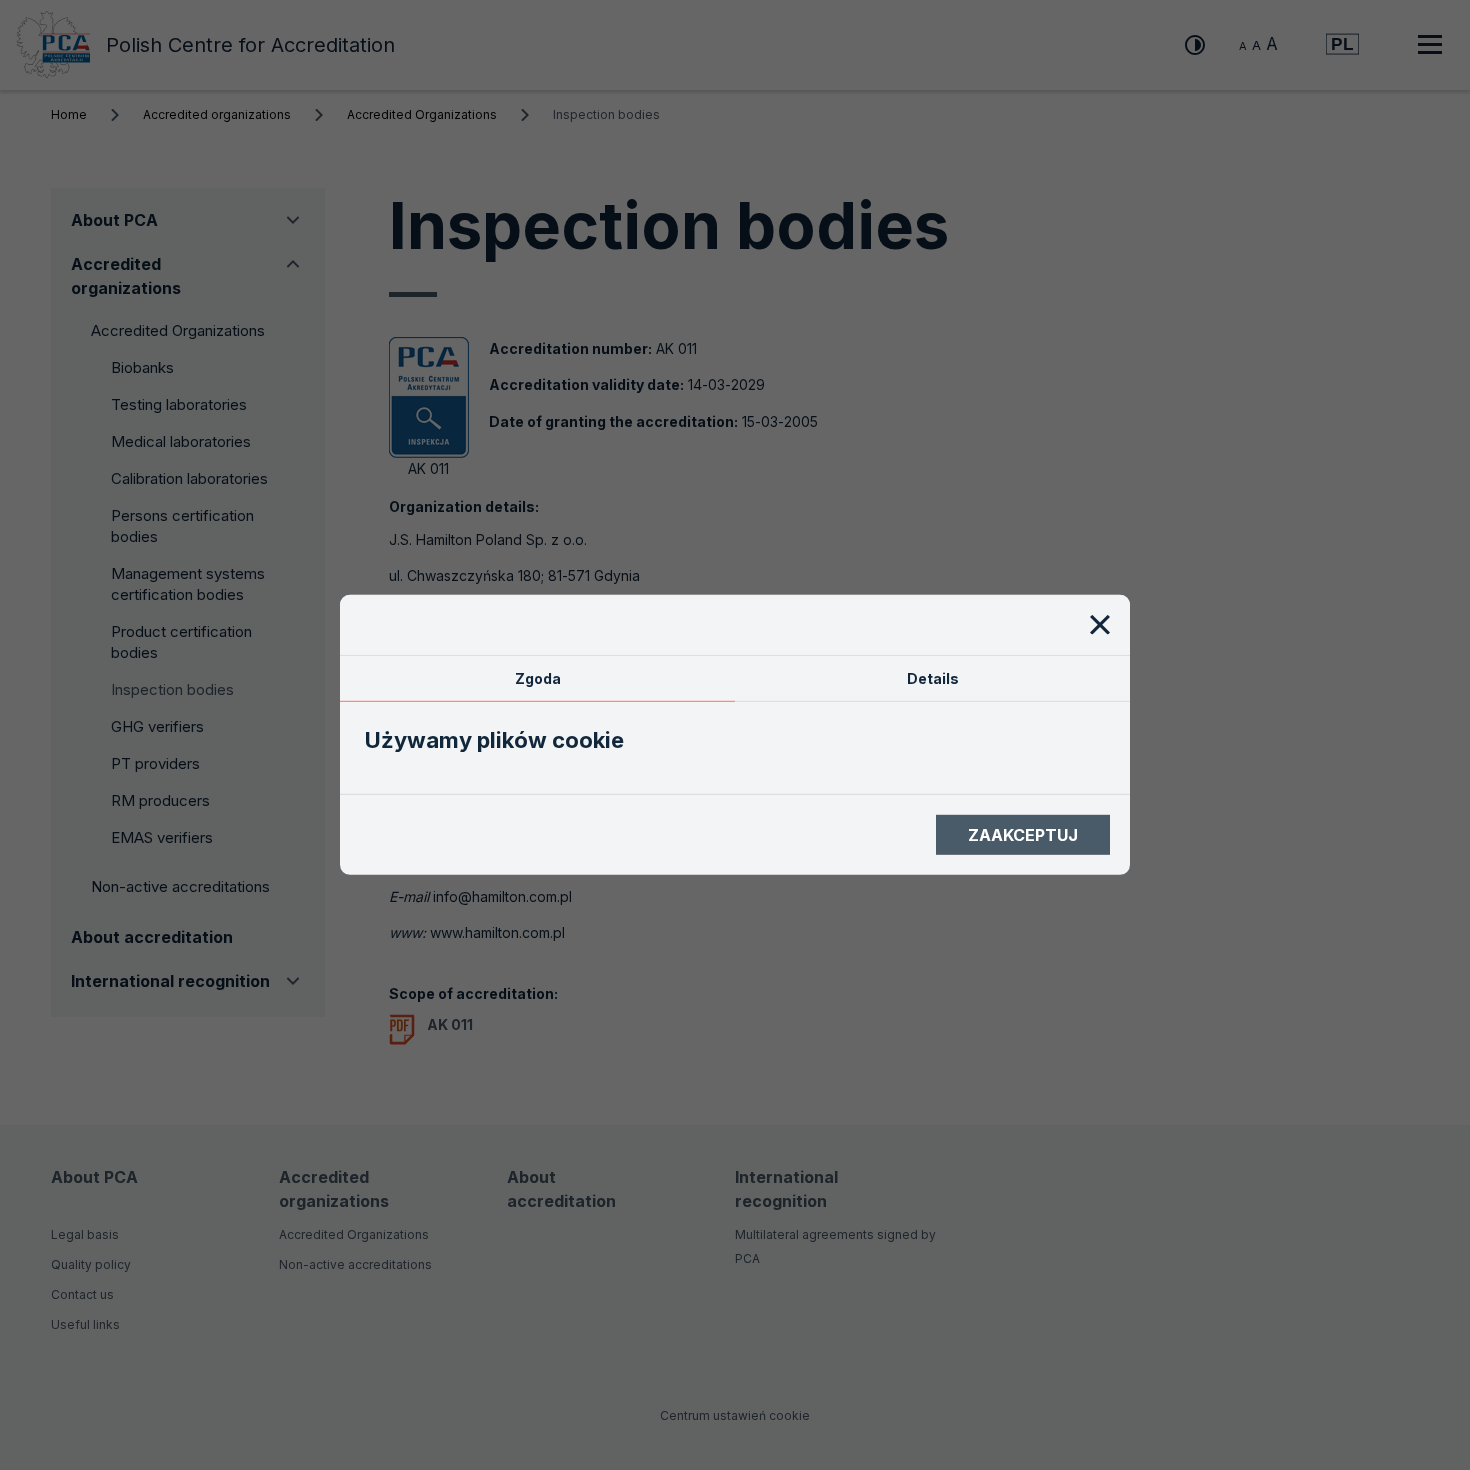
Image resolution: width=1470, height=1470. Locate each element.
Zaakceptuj (1023, 835)
